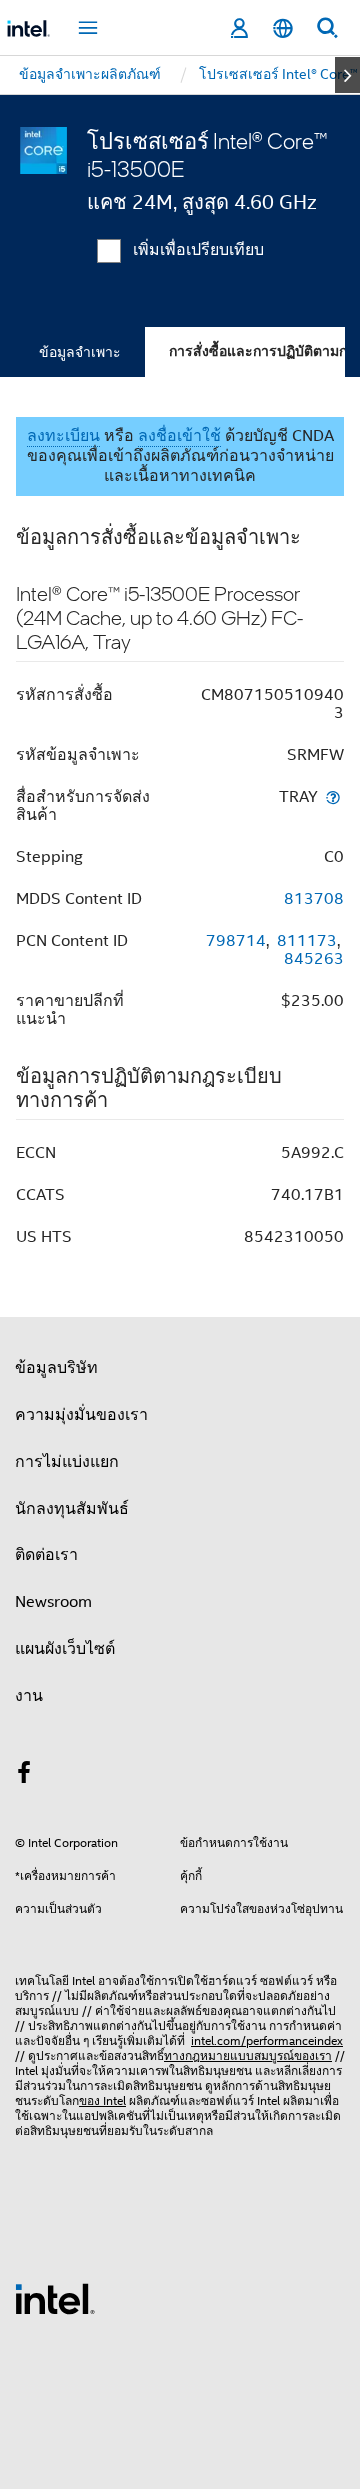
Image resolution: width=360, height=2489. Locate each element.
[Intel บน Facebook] (24, 1776)
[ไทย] (283, 28)
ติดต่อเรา (46, 1555)
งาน (29, 1696)
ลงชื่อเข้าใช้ (179, 436)
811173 (307, 941)
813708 (314, 899)
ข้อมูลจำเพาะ (80, 352)
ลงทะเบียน (63, 436)
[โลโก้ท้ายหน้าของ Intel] (55, 2298)
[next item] (347, 75)
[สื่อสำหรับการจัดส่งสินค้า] (333, 796)
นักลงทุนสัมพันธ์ (72, 1509)
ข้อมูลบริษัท (56, 1368)
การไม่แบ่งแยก (67, 1462)
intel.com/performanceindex (267, 2040)
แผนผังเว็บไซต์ (65, 1649)
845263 (314, 959)
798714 (236, 941)
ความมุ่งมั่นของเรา (81, 1415)
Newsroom (53, 1602)
